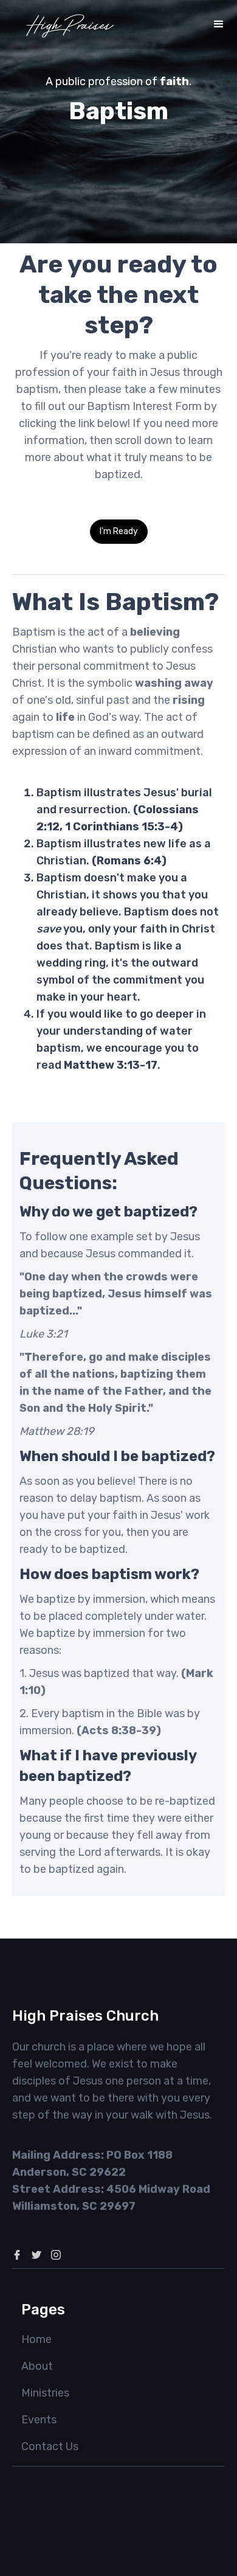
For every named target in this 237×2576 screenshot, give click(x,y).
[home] (70, 24)
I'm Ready (119, 531)
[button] (219, 24)
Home (36, 2339)
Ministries (45, 2393)
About (37, 2366)
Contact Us (50, 2446)
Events (39, 2420)
